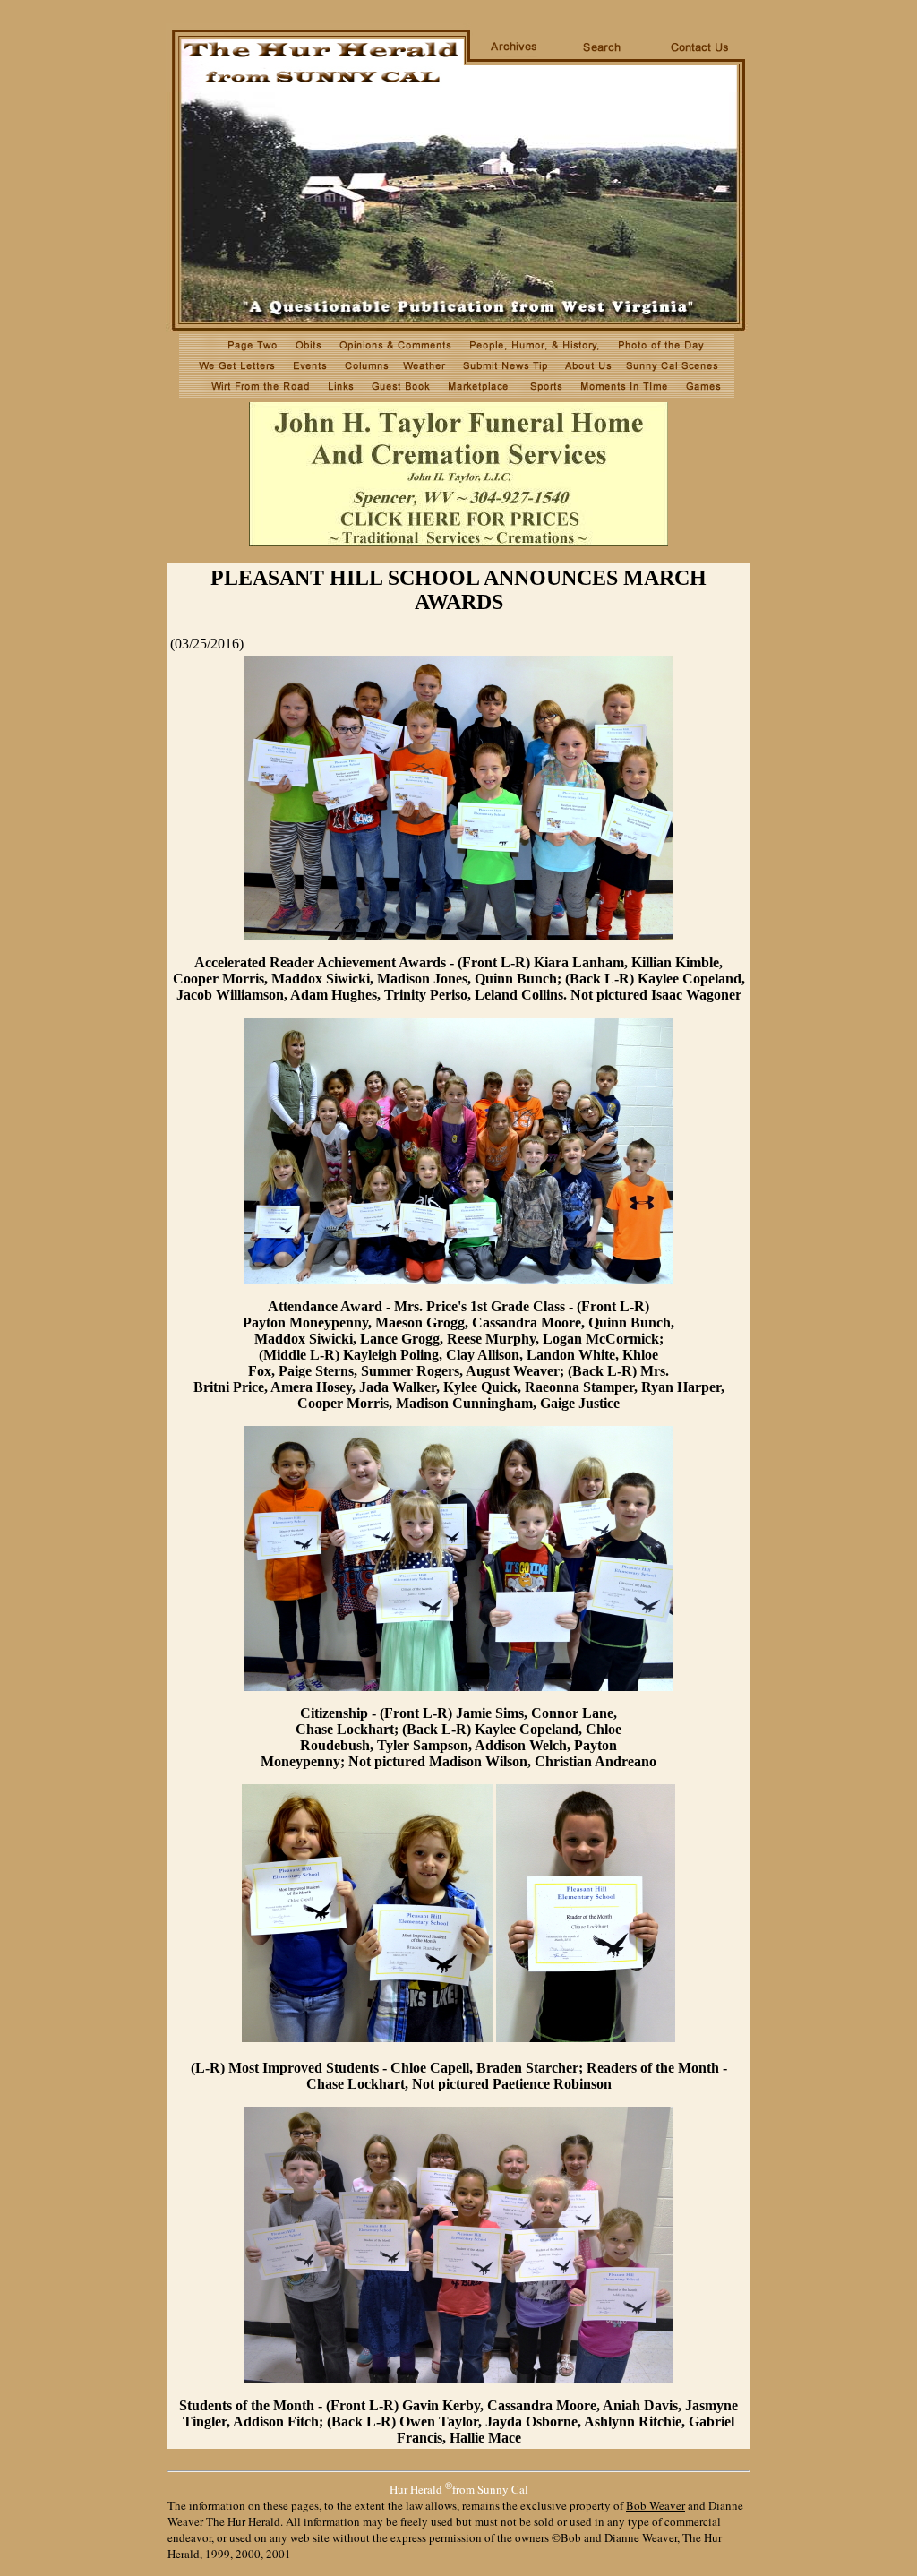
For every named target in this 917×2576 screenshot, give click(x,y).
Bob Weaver (656, 2505)
